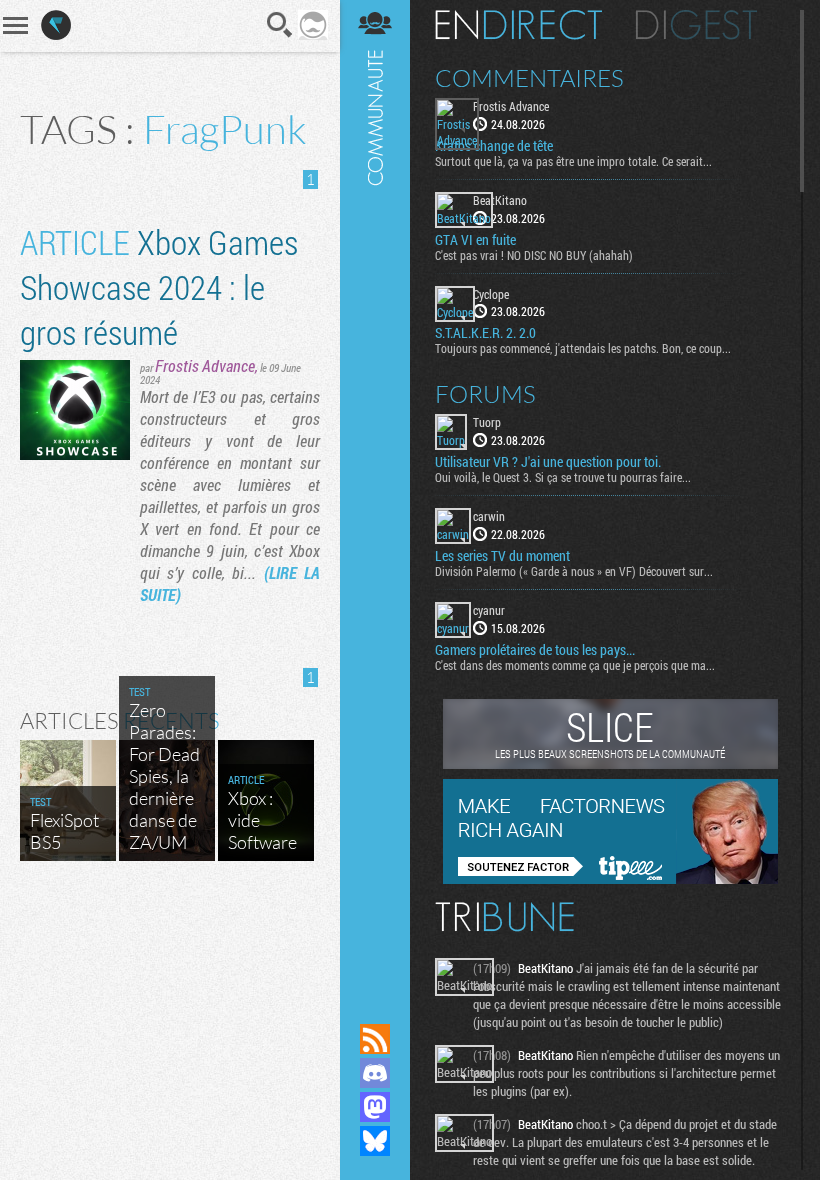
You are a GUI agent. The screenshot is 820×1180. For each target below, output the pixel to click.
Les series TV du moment (502, 556)
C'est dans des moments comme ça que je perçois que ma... (575, 665)
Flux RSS (375, 1039)
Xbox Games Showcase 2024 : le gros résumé (159, 286)
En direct (518, 25)
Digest (696, 25)
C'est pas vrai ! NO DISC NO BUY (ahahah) (534, 255)
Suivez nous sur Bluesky (375, 1141)
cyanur (489, 610)
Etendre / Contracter (375, 1005)
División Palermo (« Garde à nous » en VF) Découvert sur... (574, 571)
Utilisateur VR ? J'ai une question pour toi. (548, 462)
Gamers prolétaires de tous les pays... (535, 650)
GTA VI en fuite (475, 240)
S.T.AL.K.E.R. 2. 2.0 (485, 333)
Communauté (375, 492)
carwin (489, 516)
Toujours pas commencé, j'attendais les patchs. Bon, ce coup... (583, 348)
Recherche (280, 25)
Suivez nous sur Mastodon (375, 1107)
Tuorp (487, 422)
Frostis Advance (205, 365)
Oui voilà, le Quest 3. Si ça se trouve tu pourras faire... (563, 477)
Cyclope (491, 294)
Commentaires (529, 78)
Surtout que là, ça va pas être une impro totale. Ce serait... (573, 161)
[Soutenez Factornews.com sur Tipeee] (610, 879)
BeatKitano (500, 200)
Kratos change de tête (494, 146)
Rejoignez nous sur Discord (375, 1073)
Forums (485, 394)
